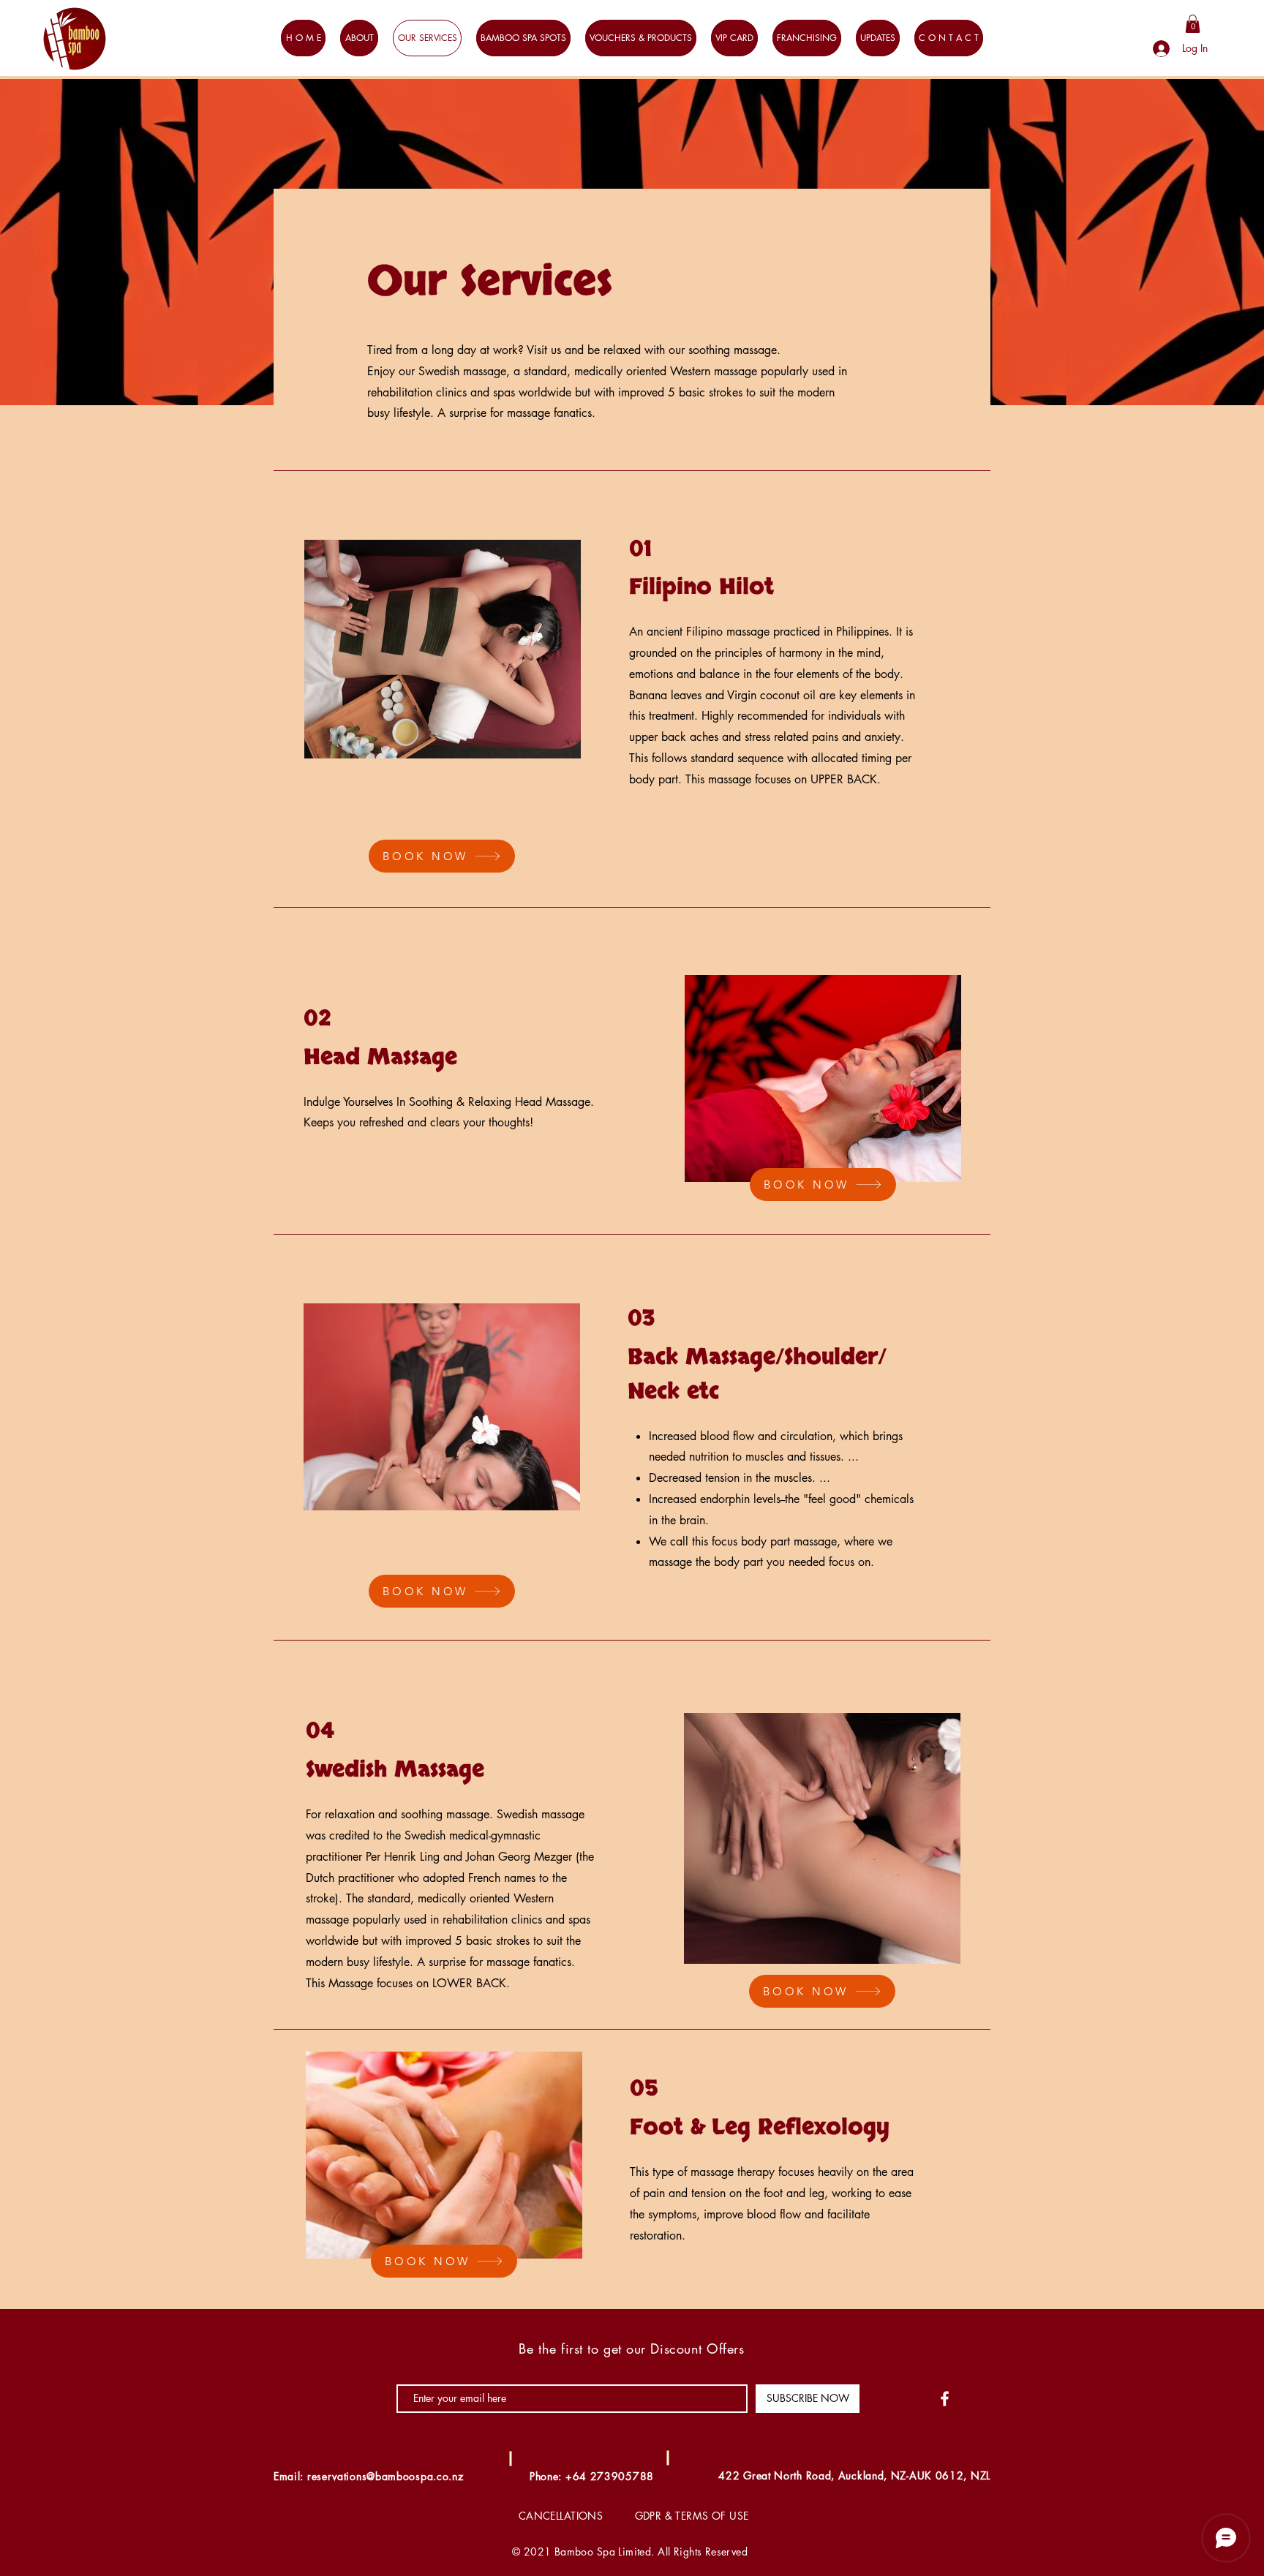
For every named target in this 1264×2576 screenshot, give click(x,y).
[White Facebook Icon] (945, 2399)
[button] (1193, 24)
